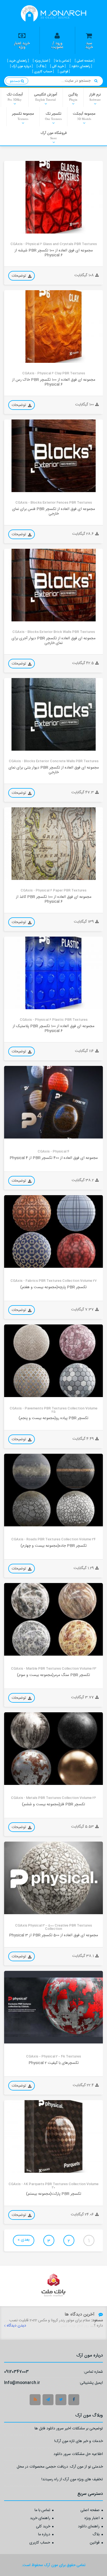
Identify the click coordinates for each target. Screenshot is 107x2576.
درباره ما (44, 2535)
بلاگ (96, 2535)
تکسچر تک (53, 116)
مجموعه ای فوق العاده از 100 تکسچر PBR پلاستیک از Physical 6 (54, 1029)
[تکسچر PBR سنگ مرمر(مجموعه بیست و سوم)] (54, 1619)
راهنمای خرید (40, 2519)
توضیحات (19, 276)
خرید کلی (43, 2527)
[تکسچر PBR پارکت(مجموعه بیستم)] (54, 2136)
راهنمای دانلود (89, 2527)
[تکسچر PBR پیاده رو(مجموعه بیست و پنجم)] (54, 1361)
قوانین (95, 2543)
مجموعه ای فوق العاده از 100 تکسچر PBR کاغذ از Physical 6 (54, 900)
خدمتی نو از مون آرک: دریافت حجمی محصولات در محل (60, 2467)
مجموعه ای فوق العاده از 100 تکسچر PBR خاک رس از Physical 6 (54, 383)
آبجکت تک (15, 97)
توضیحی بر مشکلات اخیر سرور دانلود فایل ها (69, 2429)
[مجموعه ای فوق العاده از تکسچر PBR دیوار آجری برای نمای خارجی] (54, 585)
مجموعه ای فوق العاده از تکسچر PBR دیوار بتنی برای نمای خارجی (54, 770)
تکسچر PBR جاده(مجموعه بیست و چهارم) (54, 1546)
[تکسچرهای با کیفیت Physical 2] (54, 2007)
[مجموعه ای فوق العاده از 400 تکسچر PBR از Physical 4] (54, 1102)
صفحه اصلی (90, 2511)
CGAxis (14, 229)
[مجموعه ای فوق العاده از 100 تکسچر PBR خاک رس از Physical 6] (54, 327)
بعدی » (24, 2240)
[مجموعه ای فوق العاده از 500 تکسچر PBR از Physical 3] (54, 1878)
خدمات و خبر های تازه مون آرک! (79, 2442)
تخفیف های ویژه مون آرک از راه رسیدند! (72, 2480)
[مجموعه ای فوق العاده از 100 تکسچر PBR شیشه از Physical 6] (54, 197)
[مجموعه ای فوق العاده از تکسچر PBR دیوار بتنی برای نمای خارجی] (54, 714)
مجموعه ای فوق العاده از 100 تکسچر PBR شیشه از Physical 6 (54, 253)
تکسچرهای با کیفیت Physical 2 (54, 2063)
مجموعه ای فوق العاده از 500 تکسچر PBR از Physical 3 (54, 1936)
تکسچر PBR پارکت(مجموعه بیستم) (54, 2194)
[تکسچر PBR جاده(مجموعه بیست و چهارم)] (54, 1490)
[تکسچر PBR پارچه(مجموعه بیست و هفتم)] (54, 1231)
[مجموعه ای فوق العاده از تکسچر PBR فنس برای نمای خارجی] (54, 456)
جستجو (15, 81)
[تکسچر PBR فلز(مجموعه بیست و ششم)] (54, 1749)
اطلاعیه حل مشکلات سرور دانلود (78, 2455)
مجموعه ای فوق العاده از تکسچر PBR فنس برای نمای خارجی (54, 512)
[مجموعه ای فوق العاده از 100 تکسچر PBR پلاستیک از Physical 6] (54, 973)
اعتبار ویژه (92, 2519)
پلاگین (73, 97)
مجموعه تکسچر (23, 116)
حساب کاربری (40, 2543)
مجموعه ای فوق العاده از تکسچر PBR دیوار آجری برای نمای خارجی (54, 641)
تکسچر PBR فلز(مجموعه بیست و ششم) (54, 1805)
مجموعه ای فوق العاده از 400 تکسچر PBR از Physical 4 (54, 1158)
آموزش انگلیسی (46, 97)
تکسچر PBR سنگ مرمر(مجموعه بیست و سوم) (54, 1675)
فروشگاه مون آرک (54, 135)
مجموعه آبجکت (84, 116)
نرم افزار (95, 97)
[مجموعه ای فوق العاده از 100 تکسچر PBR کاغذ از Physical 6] (54, 844)
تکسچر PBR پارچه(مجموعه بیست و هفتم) (54, 1287)
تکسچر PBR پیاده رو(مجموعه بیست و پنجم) (54, 1418)
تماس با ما (42, 2511)
